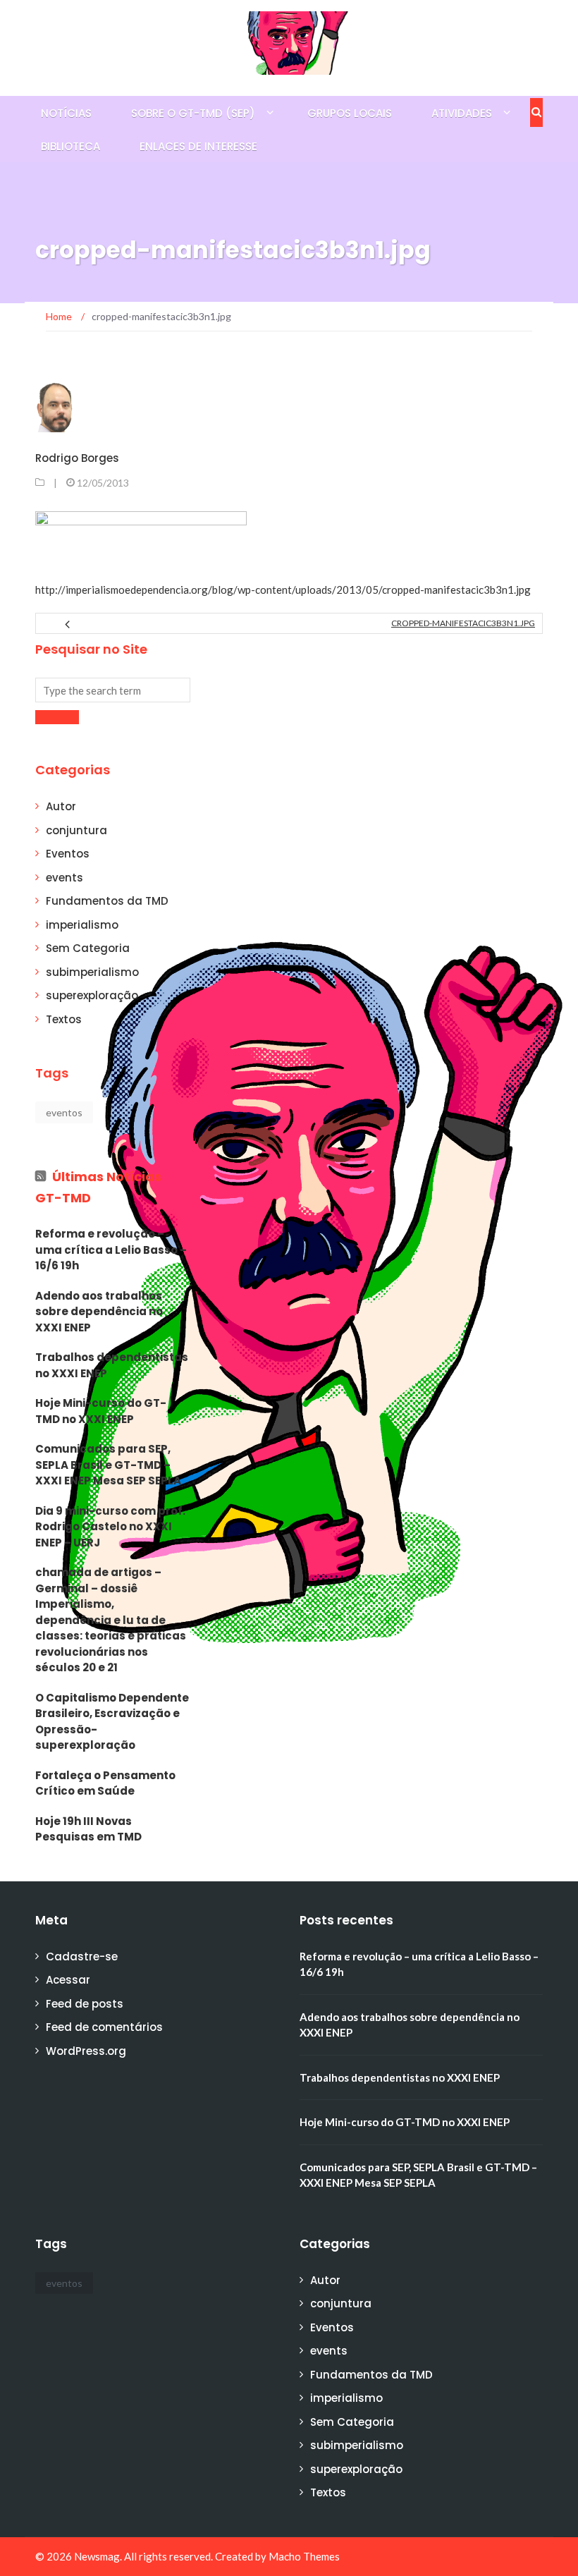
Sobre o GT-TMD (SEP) (193, 113)
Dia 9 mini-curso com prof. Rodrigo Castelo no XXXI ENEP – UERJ (110, 1527)
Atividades (462, 113)
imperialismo (82, 925)
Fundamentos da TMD (107, 901)
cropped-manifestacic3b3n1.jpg (463, 623)
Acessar (68, 1980)
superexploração (92, 995)
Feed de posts (85, 2004)
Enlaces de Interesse (198, 146)
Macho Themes (304, 2556)
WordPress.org (86, 2051)
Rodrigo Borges (77, 458)
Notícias (66, 113)
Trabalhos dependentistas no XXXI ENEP (112, 1365)
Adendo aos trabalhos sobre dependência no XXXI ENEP (99, 1312)
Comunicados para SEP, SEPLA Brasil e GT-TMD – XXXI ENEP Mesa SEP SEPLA (108, 1465)
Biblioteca (70, 146)
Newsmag (97, 2556)
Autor (61, 806)
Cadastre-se (82, 1957)
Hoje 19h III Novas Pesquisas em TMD (88, 1829)
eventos (64, 1112)
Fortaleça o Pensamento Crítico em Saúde (105, 1783)
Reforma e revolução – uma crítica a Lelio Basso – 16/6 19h (111, 1250)
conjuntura (76, 830)
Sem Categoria (88, 948)
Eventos (68, 854)
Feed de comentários (104, 2027)
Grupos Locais (350, 113)
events (64, 878)
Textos (64, 1019)
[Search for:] (113, 690)
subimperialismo (92, 972)
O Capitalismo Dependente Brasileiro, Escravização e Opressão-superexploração (112, 1722)
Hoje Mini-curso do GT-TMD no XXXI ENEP (101, 1411)
